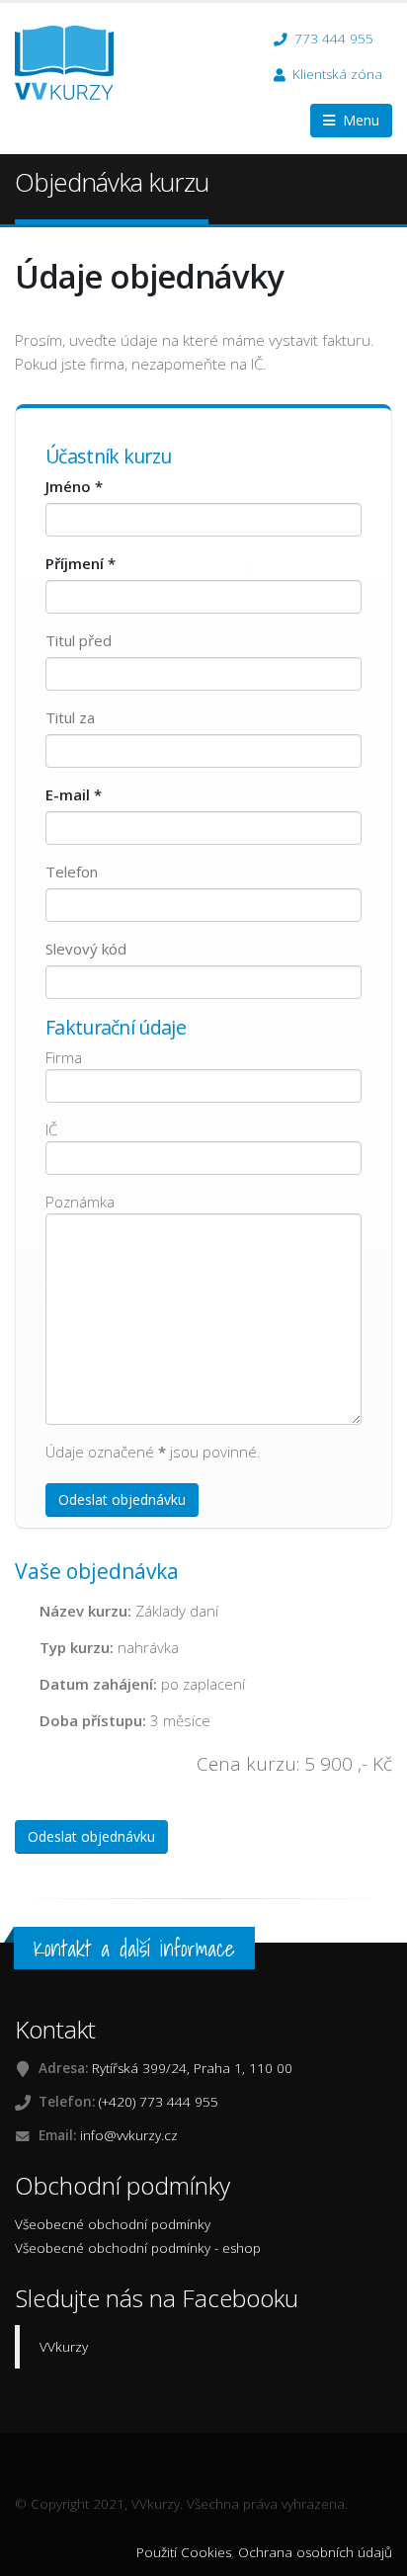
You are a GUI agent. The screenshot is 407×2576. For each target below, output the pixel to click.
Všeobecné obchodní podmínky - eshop (138, 2248)
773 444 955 (332, 39)
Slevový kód (86, 949)
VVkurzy (64, 2347)
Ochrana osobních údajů (315, 2552)
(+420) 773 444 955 (159, 2102)
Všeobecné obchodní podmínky (113, 2224)
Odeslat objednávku (122, 1499)
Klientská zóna (337, 74)
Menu (357, 120)
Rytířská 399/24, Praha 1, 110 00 (192, 2068)
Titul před (79, 640)
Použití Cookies (184, 2552)
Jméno (74, 486)
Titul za (70, 717)
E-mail (74, 794)
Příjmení (81, 563)
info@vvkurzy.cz (129, 2135)
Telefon (72, 872)
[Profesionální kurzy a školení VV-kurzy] (72, 61)
